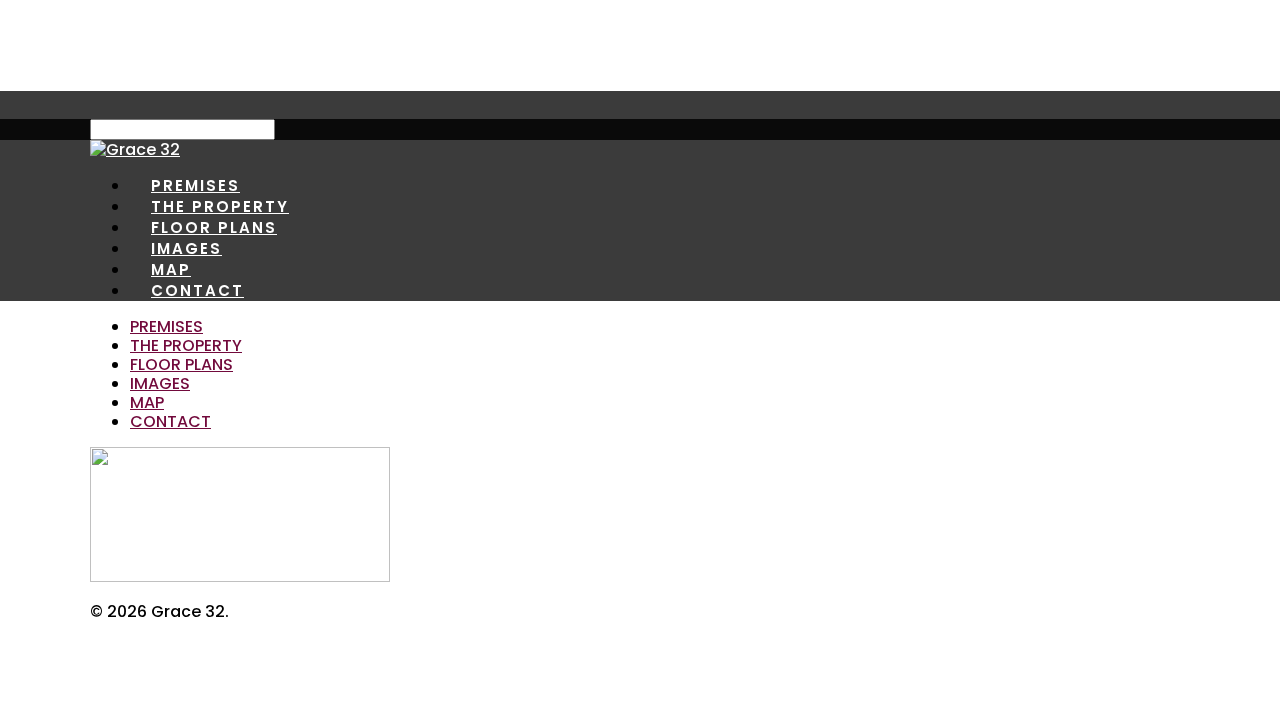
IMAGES (160, 383)
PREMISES (166, 326)
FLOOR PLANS (181, 364)
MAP (147, 402)
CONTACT (197, 290)
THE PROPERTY (186, 345)
